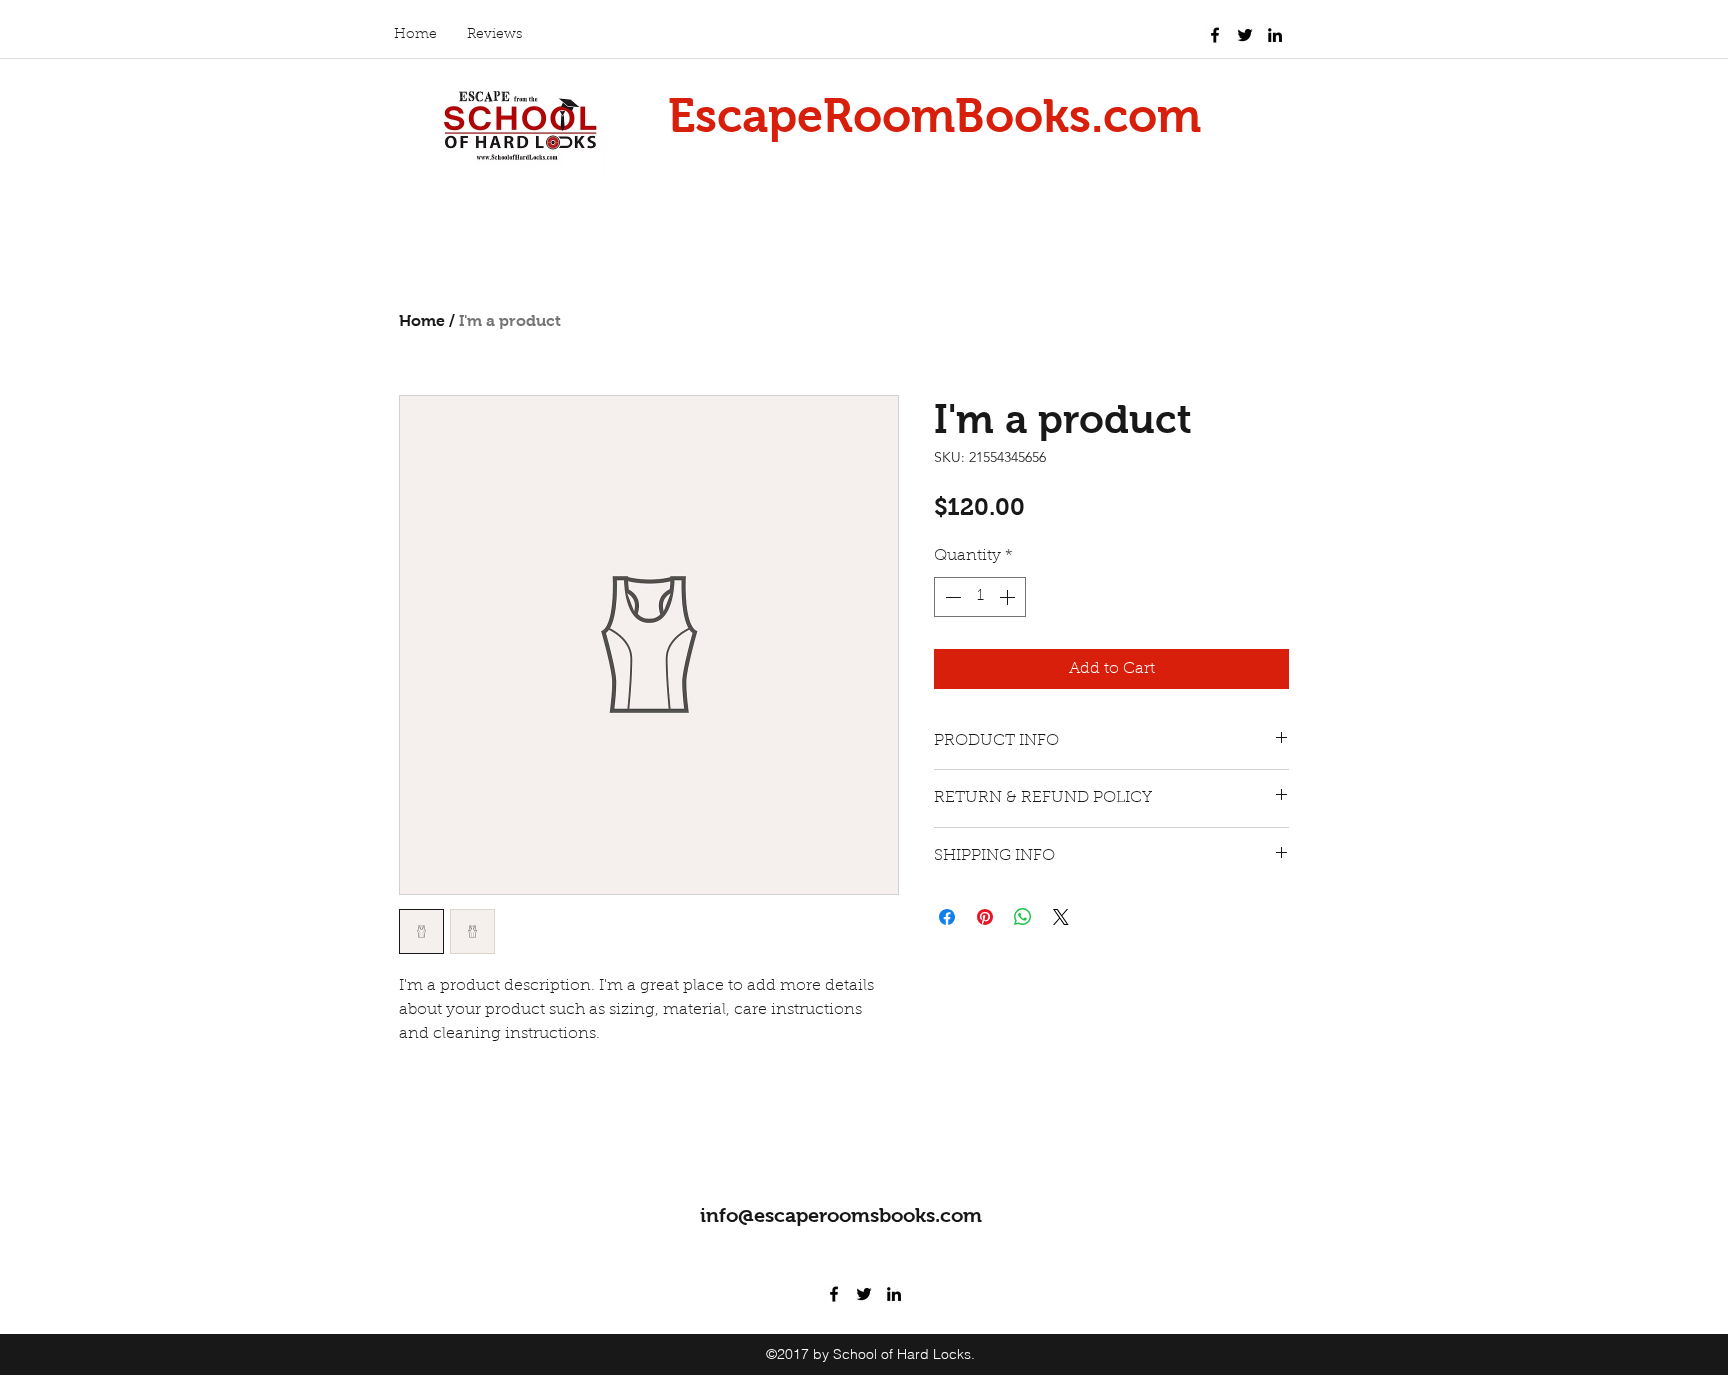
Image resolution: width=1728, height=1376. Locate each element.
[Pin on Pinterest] (985, 917)
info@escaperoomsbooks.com (841, 1215)
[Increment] (1009, 597)
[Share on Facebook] (947, 917)
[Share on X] (1061, 917)
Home (422, 320)
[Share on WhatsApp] (1023, 917)
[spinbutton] (980, 597)
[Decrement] (951, 597)
